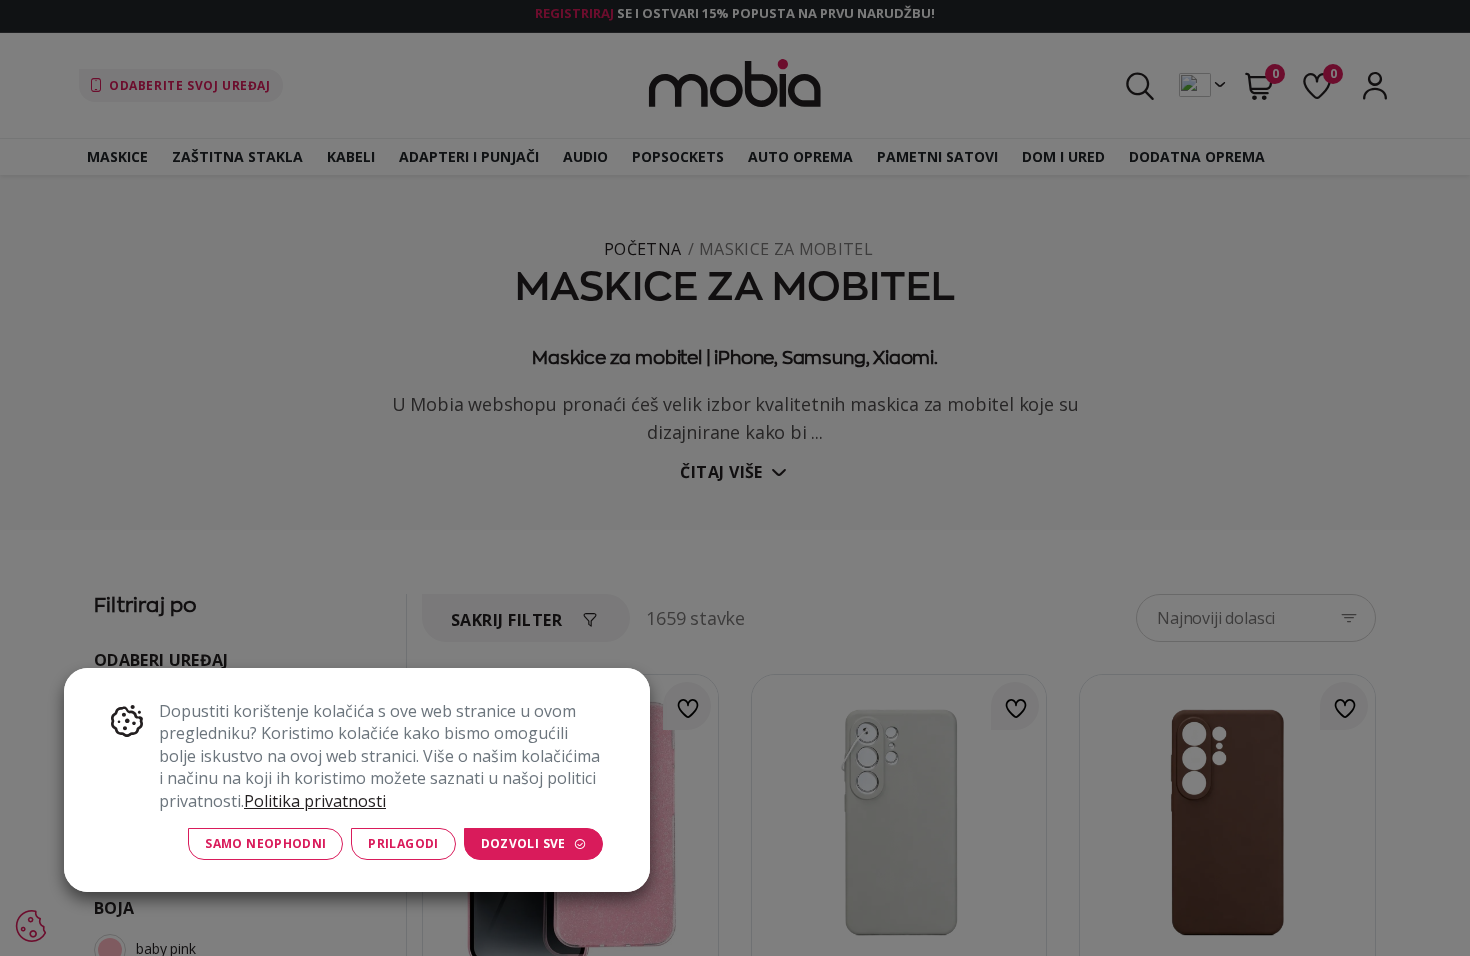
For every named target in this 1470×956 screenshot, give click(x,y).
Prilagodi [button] (403, 843)
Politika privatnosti (315, 801)
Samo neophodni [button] (265, 843)
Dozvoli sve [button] (523, 843)
